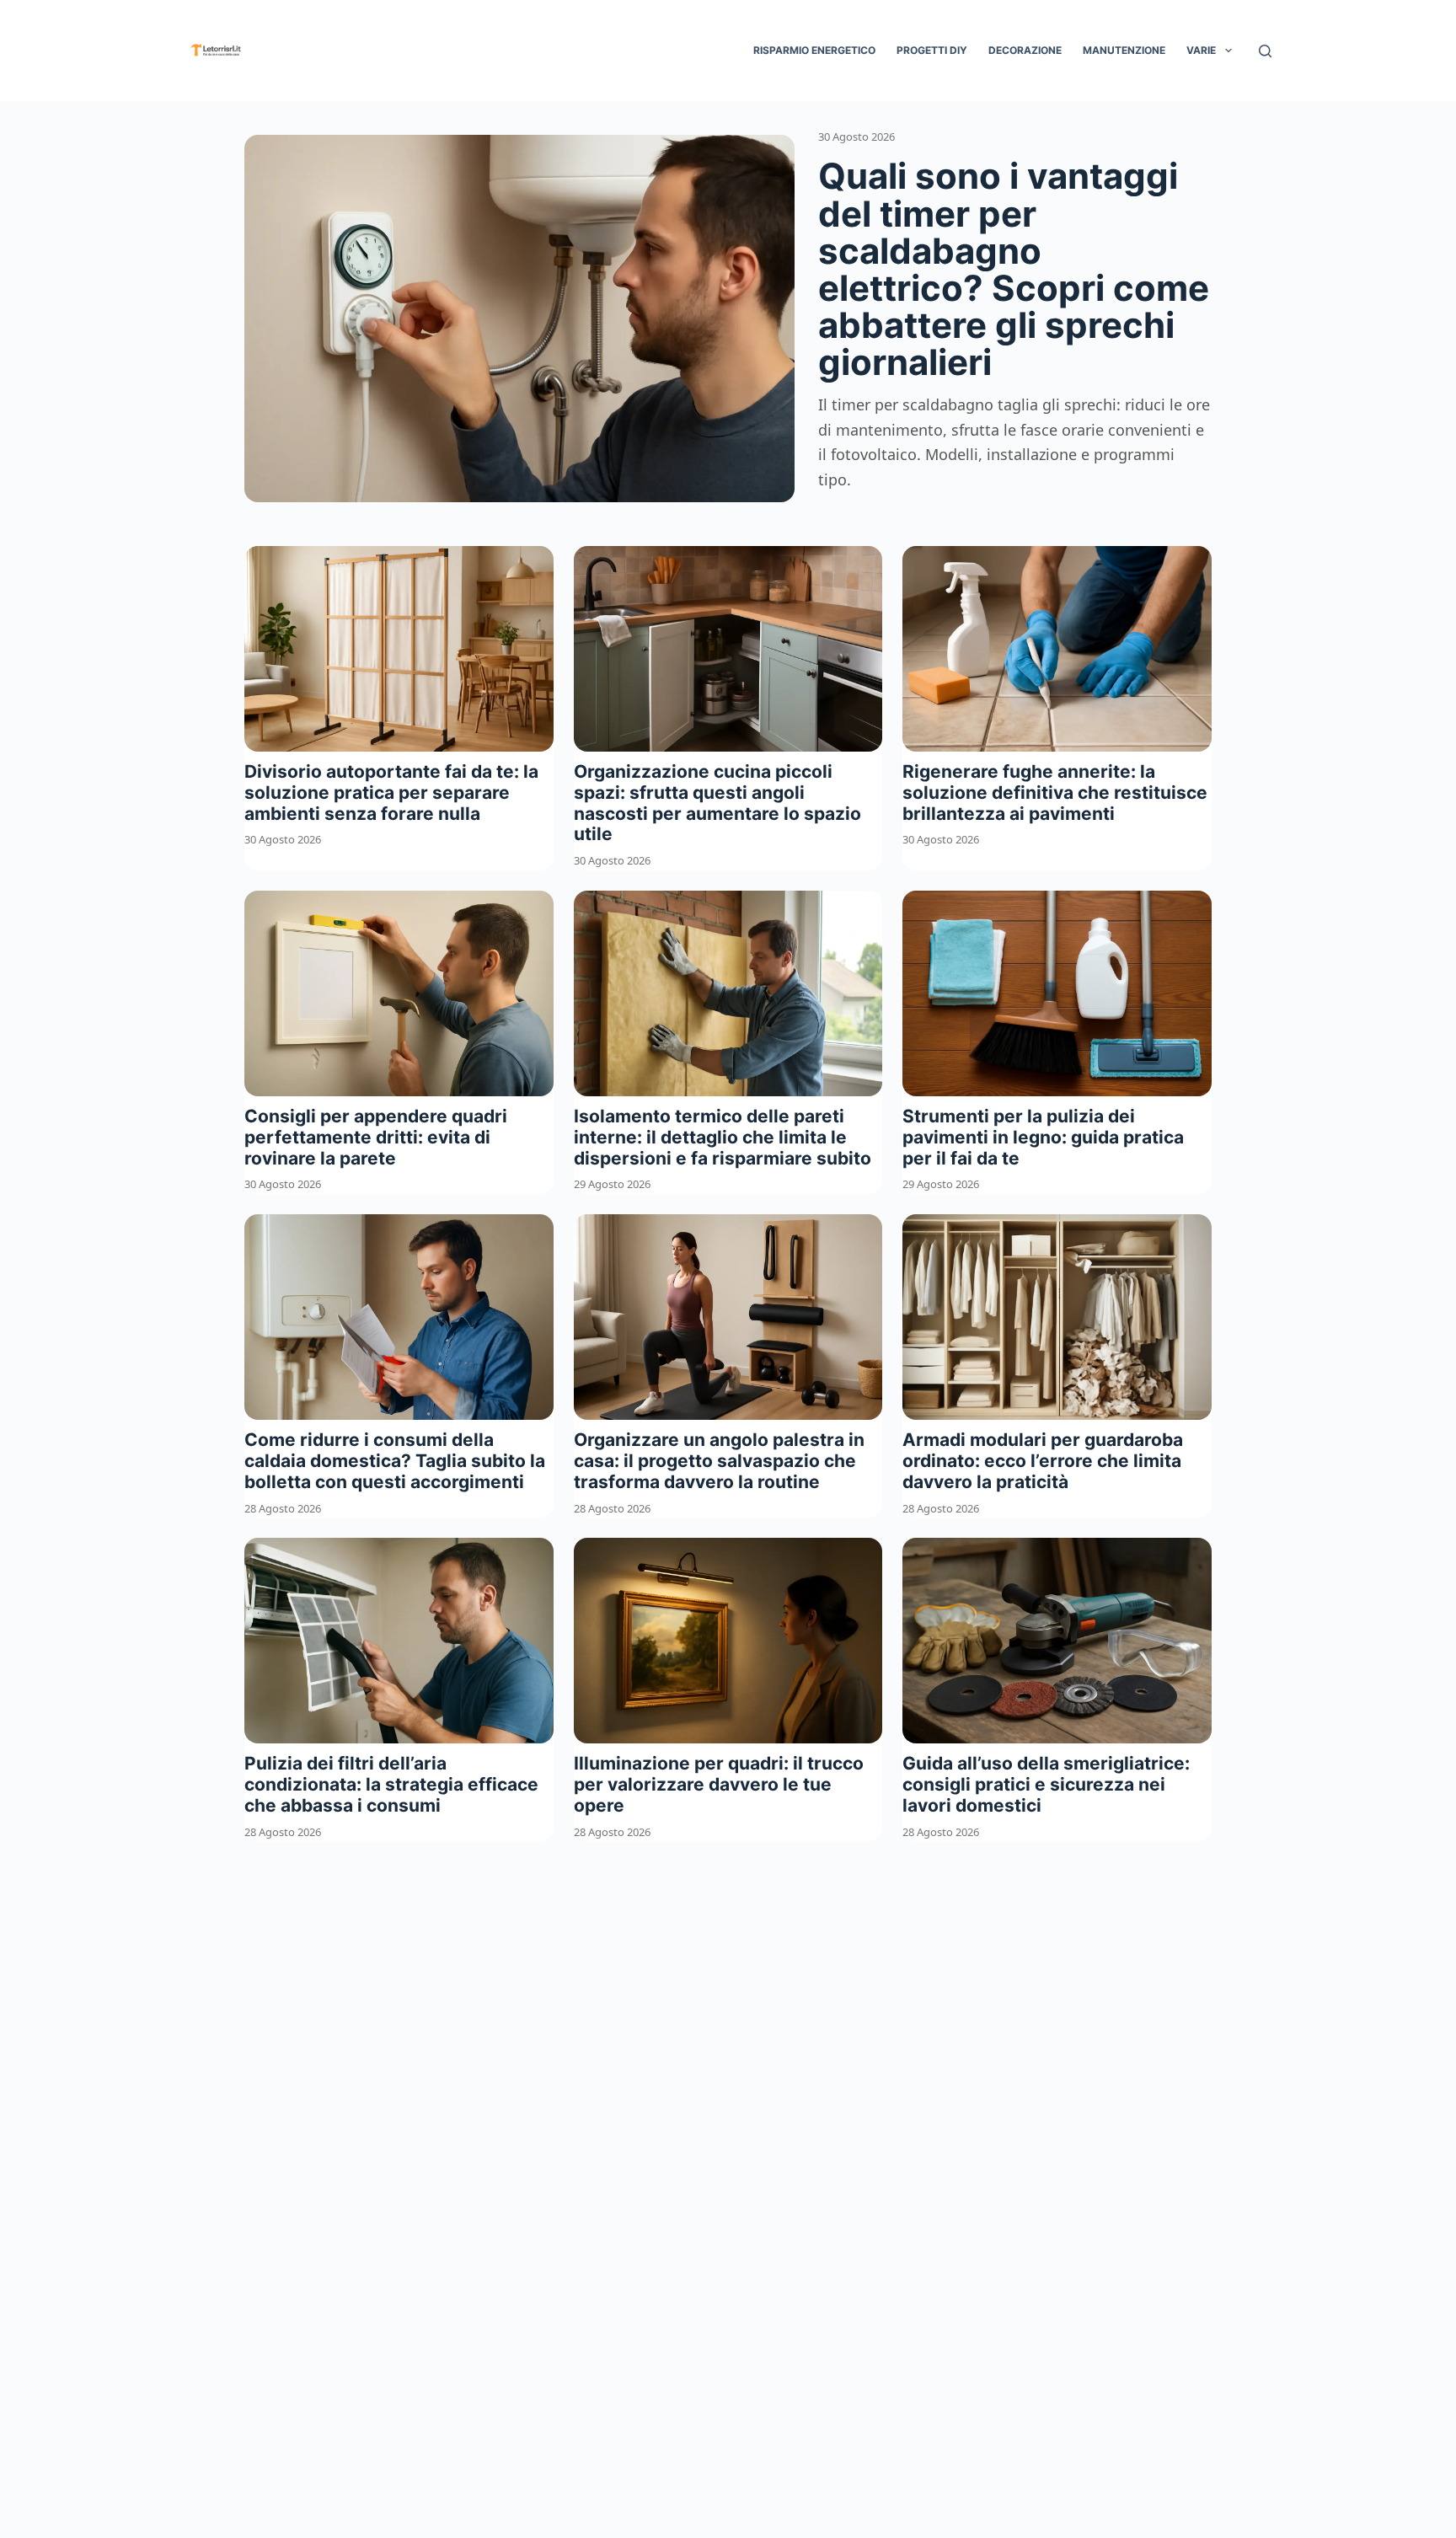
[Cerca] (1265, 51)
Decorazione (1025, 50)
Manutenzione (1124, 50)
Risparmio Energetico (814, 50)
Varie (1201, 50)
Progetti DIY (932, 50)
